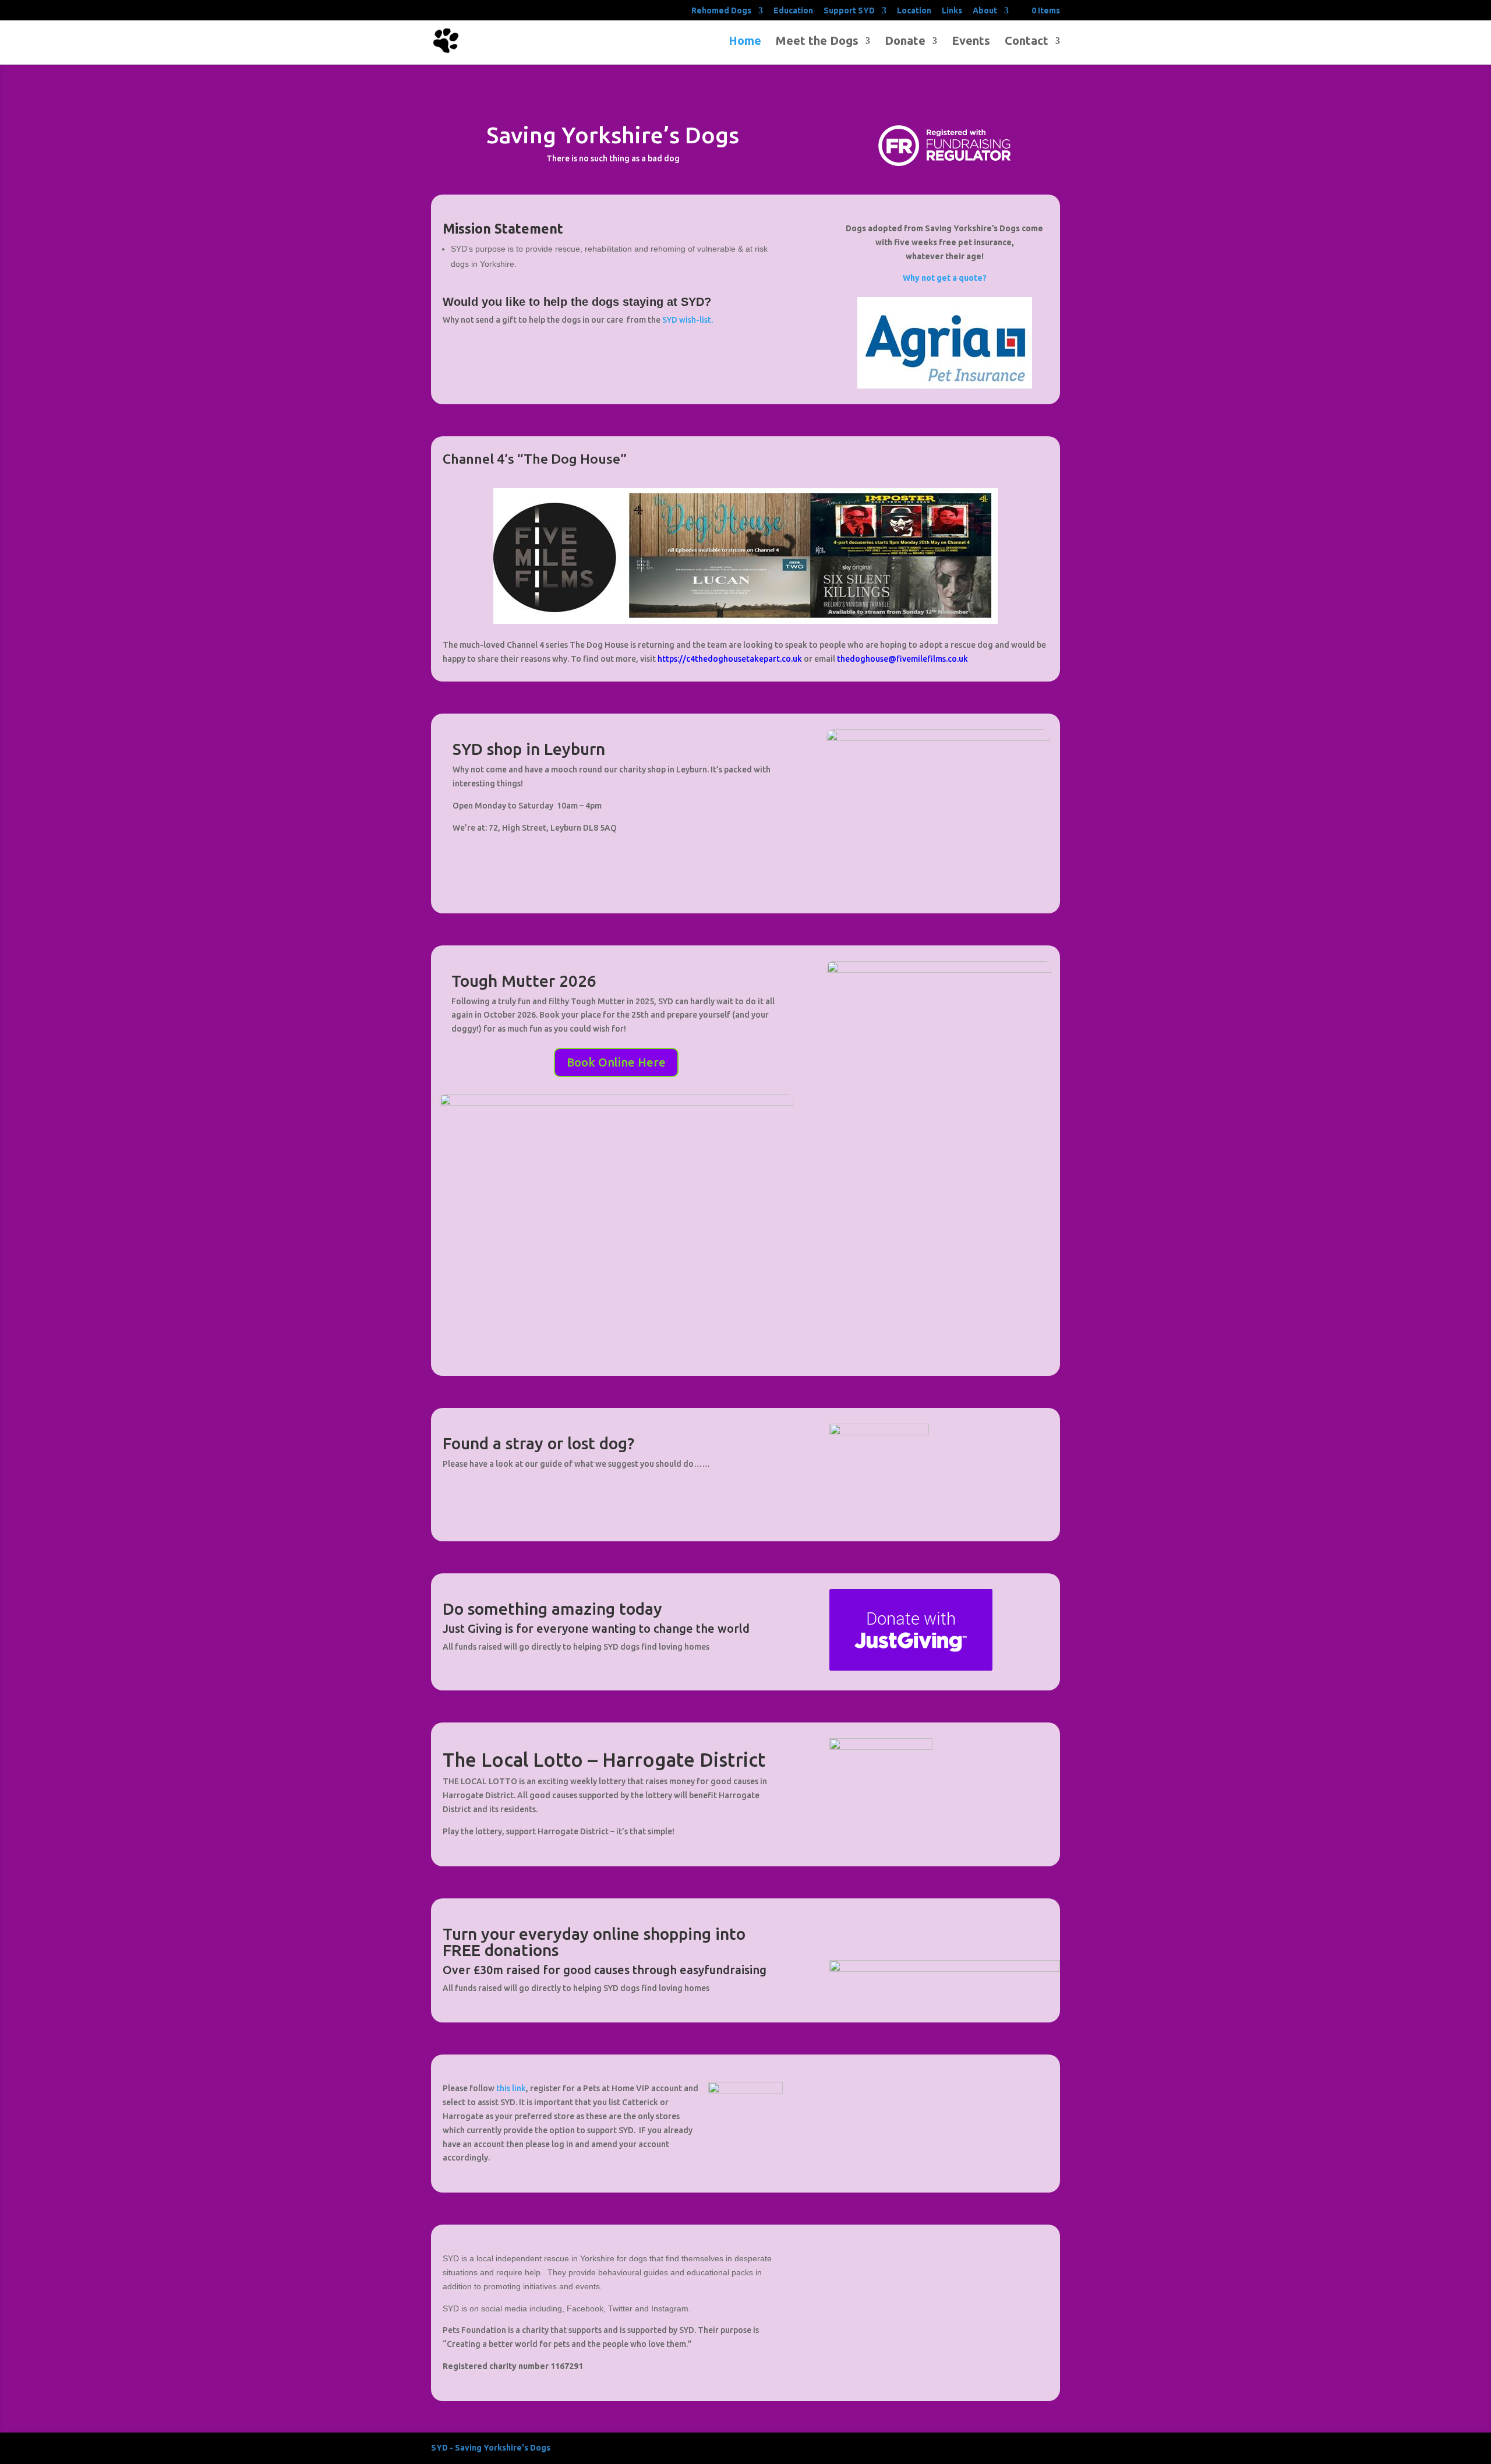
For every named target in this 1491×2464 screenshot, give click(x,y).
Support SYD (849, 11)
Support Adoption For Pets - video (945, 2084)
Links (952, 11)
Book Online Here (616, 1062)
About (985, 11)
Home (745, 42)
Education (793, 11)
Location (914, 11)
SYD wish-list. (688, 320)
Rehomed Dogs (721, 11)
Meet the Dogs (817, 42)
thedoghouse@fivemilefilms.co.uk (902, 659)
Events (971, 42)
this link (511, 2088)
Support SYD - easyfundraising (945, 1928)
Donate (905, 42)
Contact (1027, 42)
